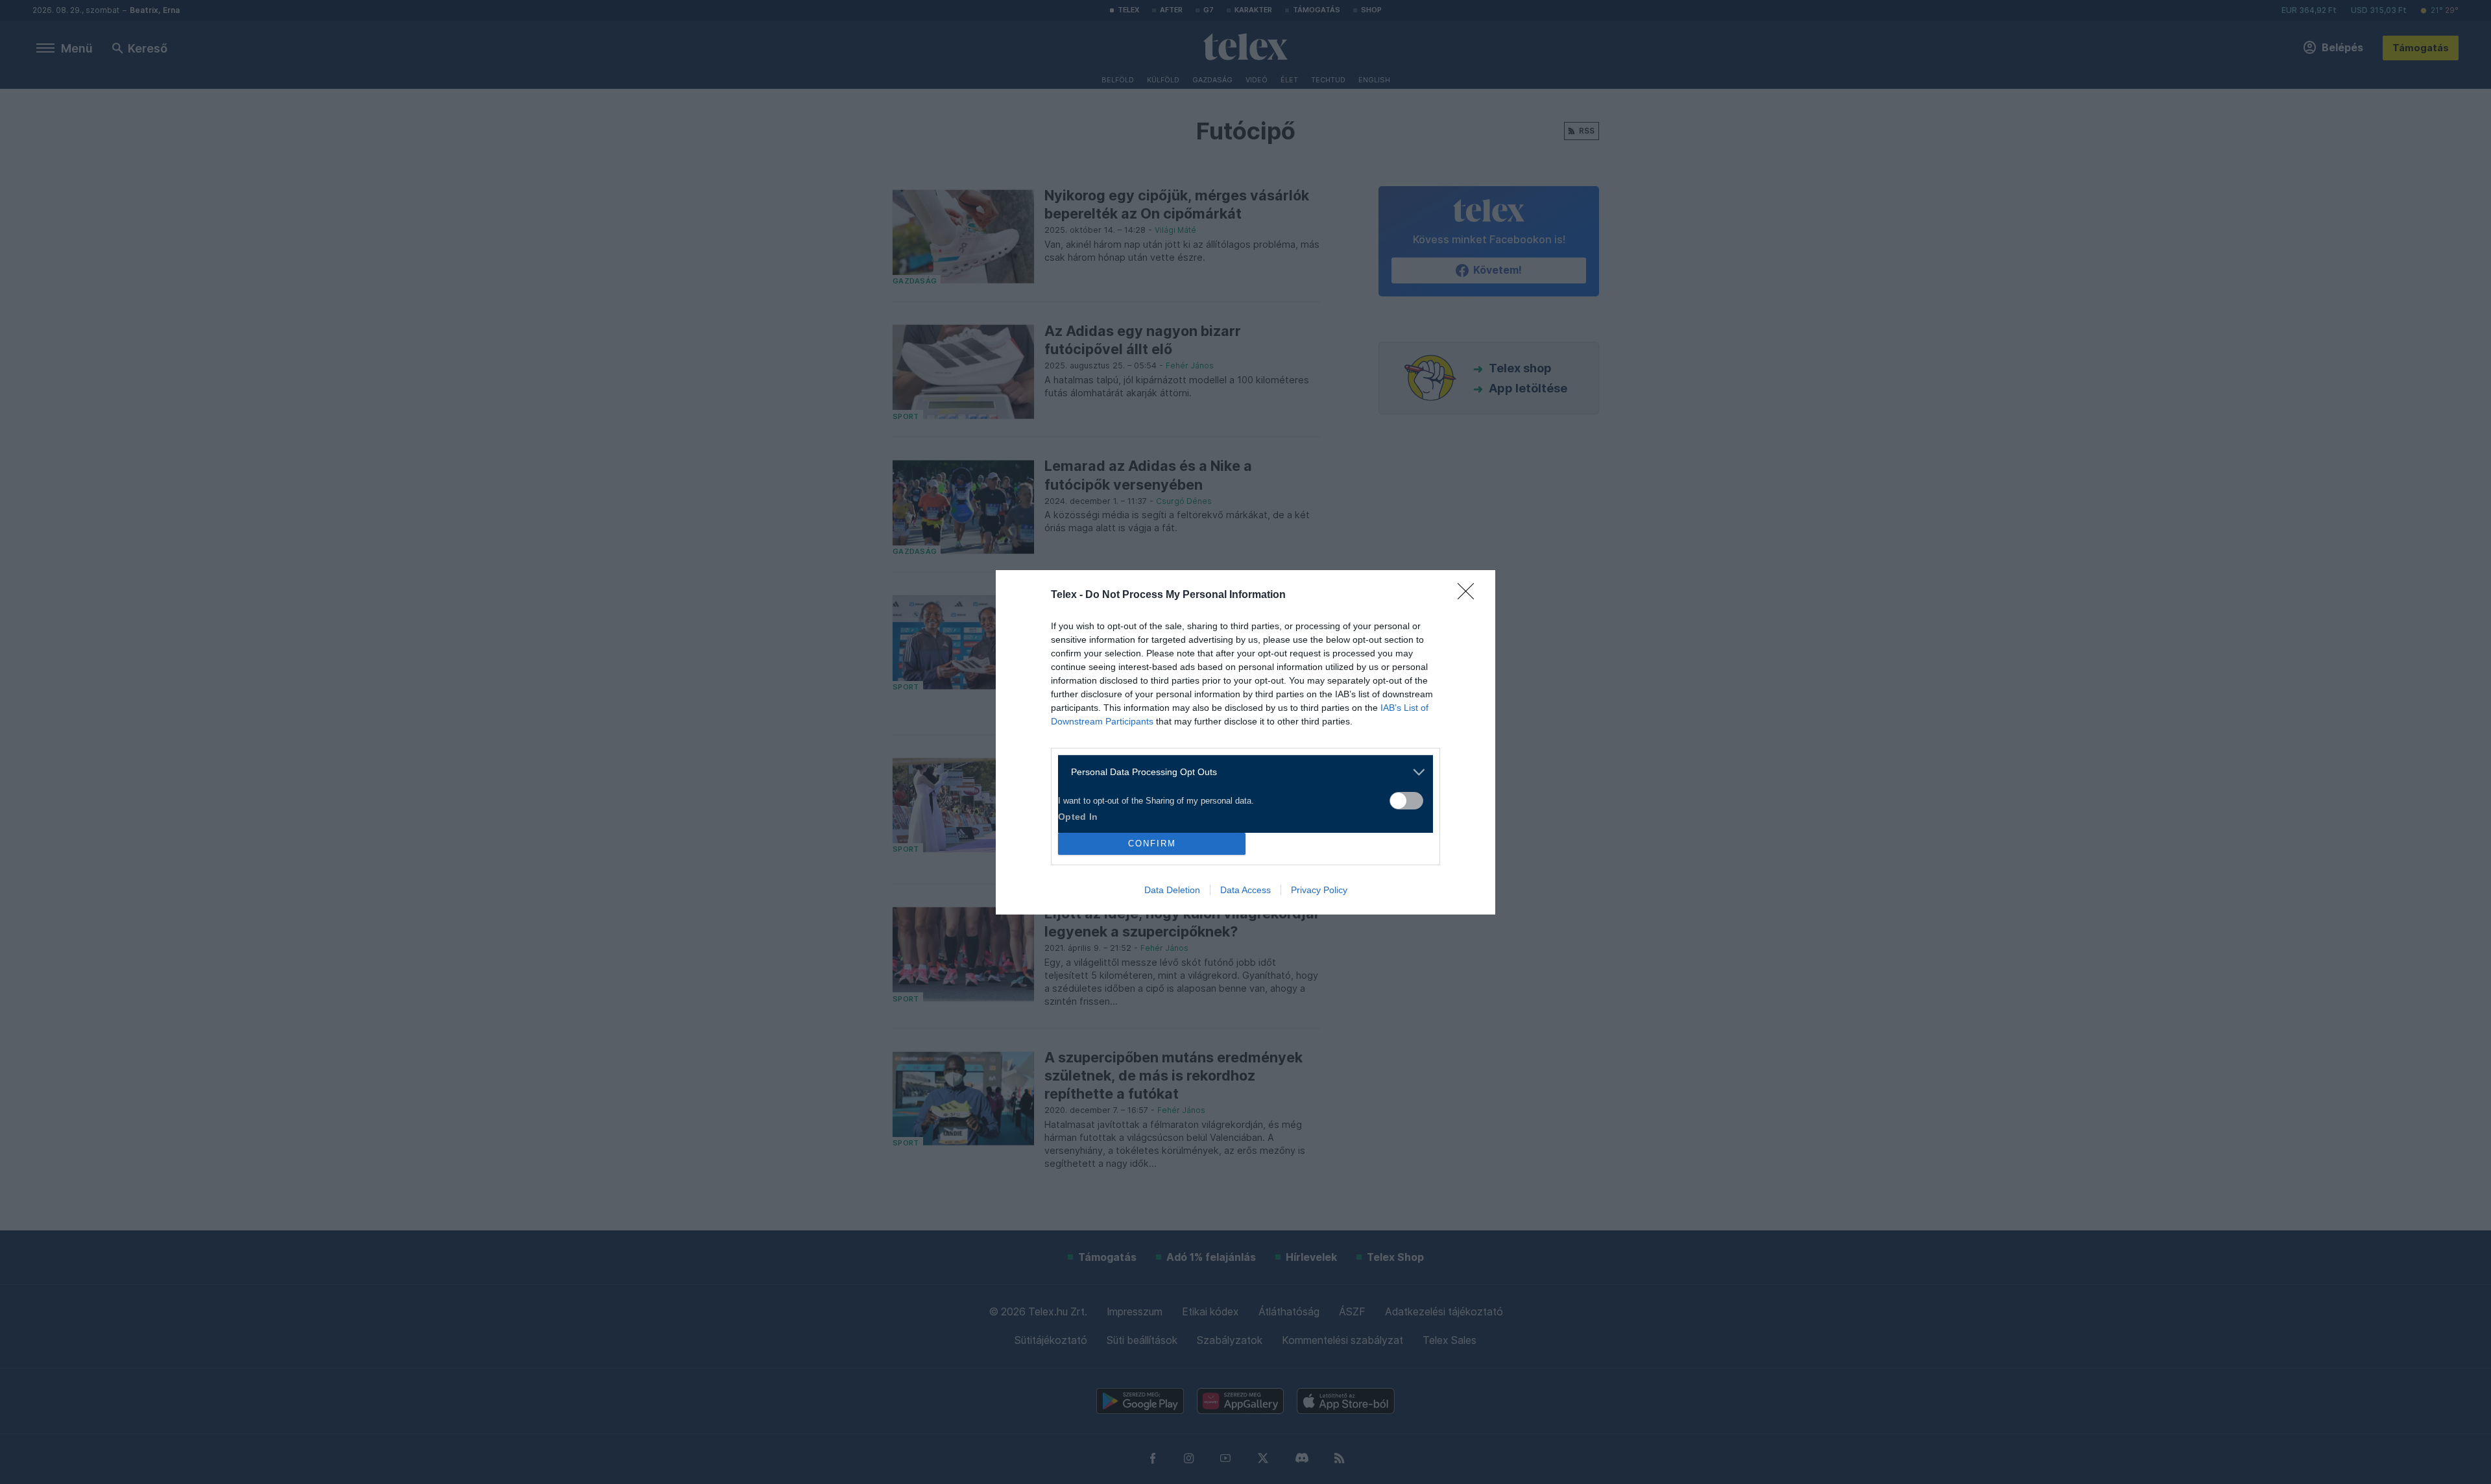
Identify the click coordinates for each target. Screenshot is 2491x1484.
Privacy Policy (1319, 890)
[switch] (1406, 801)
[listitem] (1241, 772)
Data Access (1245, 890)
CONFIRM (1152, 844)
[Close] (1470, 595)
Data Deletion (1172, 890)
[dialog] (1245, 742)
